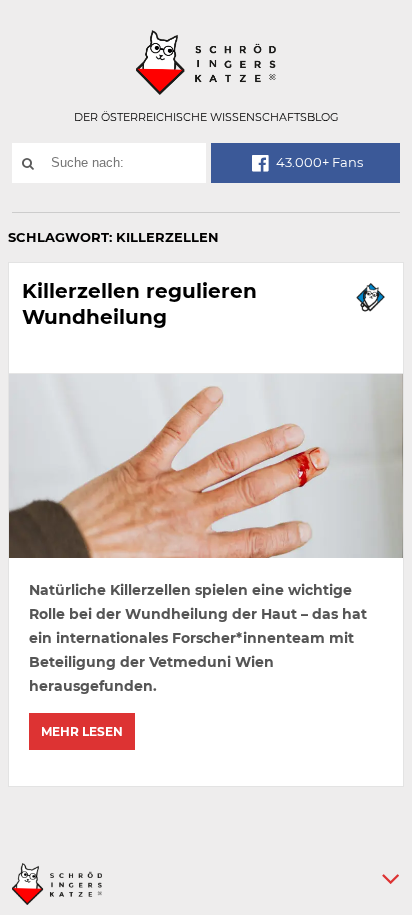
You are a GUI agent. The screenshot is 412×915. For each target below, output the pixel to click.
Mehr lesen (82, 731)
